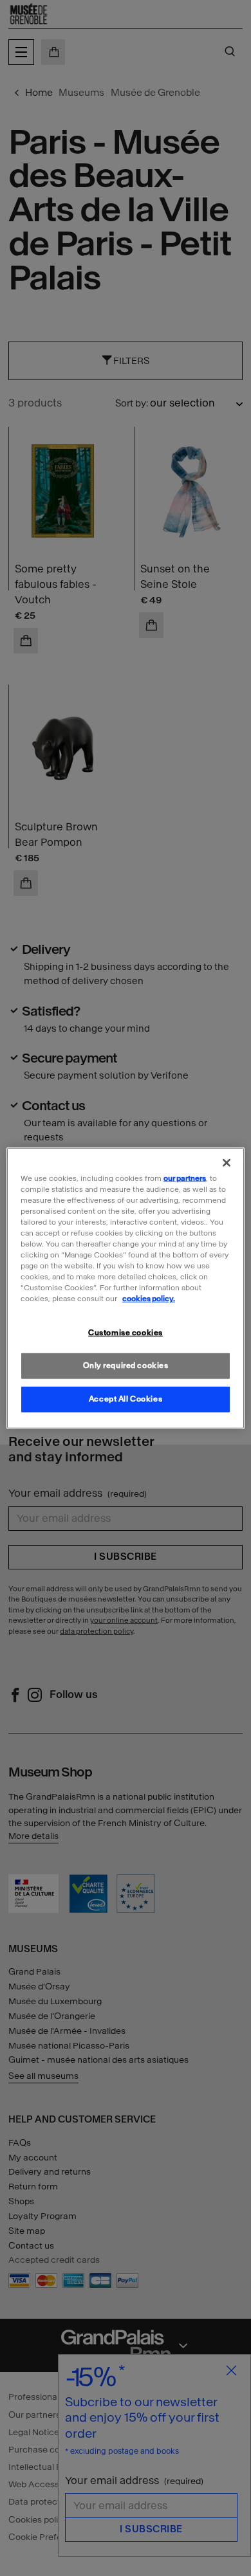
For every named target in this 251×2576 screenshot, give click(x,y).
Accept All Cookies (126, 1399)
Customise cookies (126, 1333)
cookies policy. (149, 1299)
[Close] (227, 1162)
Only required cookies (126, 1366)
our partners (185, 1178)
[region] (126, 1288)
